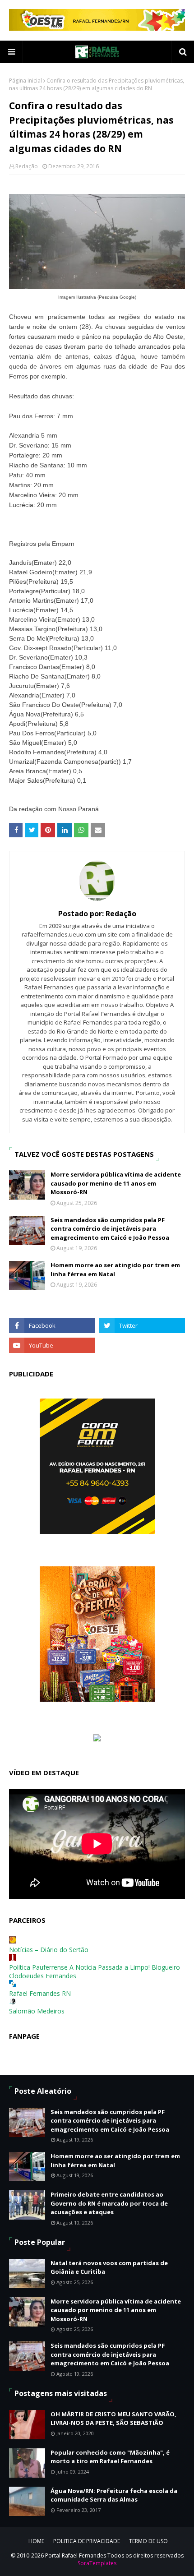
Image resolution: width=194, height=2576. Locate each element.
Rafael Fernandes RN (40, 1993)
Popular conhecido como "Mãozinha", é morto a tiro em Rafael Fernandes (110, 2457)
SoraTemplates (97, 2563)
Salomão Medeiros (37, 2011)
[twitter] (142, 1325)
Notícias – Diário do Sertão (49, 1950)
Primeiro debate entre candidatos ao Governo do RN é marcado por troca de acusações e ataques (109, 2203)
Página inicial (25, 81)
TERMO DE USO (148, 2541)
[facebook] (52, 1325)
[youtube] (52, 1345)
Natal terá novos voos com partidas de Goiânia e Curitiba (109, 2267)
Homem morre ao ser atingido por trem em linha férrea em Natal (115, 1270)
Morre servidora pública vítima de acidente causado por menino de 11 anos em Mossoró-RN (116, 1183)
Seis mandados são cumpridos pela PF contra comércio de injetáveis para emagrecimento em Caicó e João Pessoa (110, 1229)
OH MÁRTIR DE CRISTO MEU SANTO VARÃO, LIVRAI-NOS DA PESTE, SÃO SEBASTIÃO (113, 2419)
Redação (27, 166)
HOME (36, 2541)
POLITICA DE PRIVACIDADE (87, 2541)
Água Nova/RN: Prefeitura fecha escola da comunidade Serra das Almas (114, 2495)
